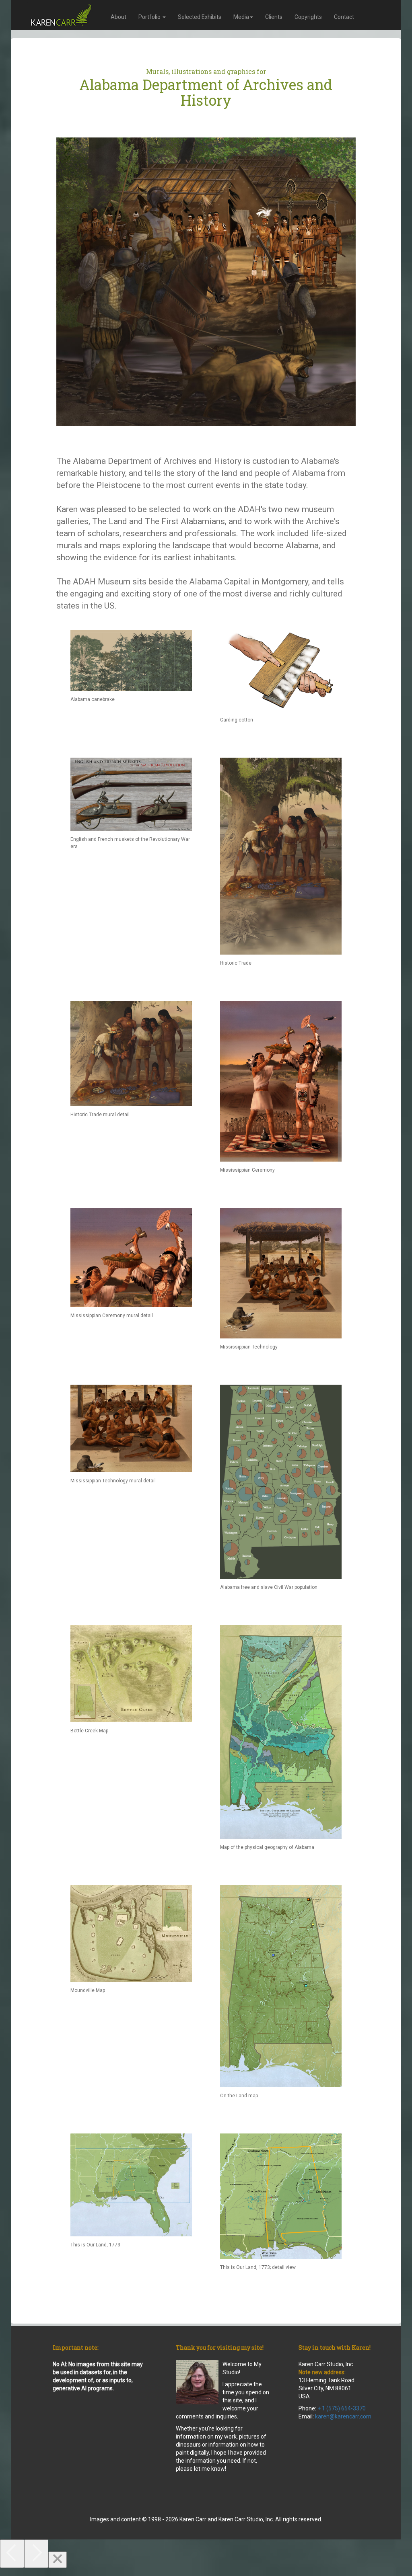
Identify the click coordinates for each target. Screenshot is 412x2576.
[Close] (58, 2560)
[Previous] (12, 2554)
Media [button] (241, 17)
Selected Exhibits (200, 17)
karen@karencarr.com (343, 2416)
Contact (344, 17)
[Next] (36, 2554)
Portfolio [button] (150, 17)
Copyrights (308, 17)
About (118, 17)
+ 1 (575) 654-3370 (342, 2408)
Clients (274, 17)
